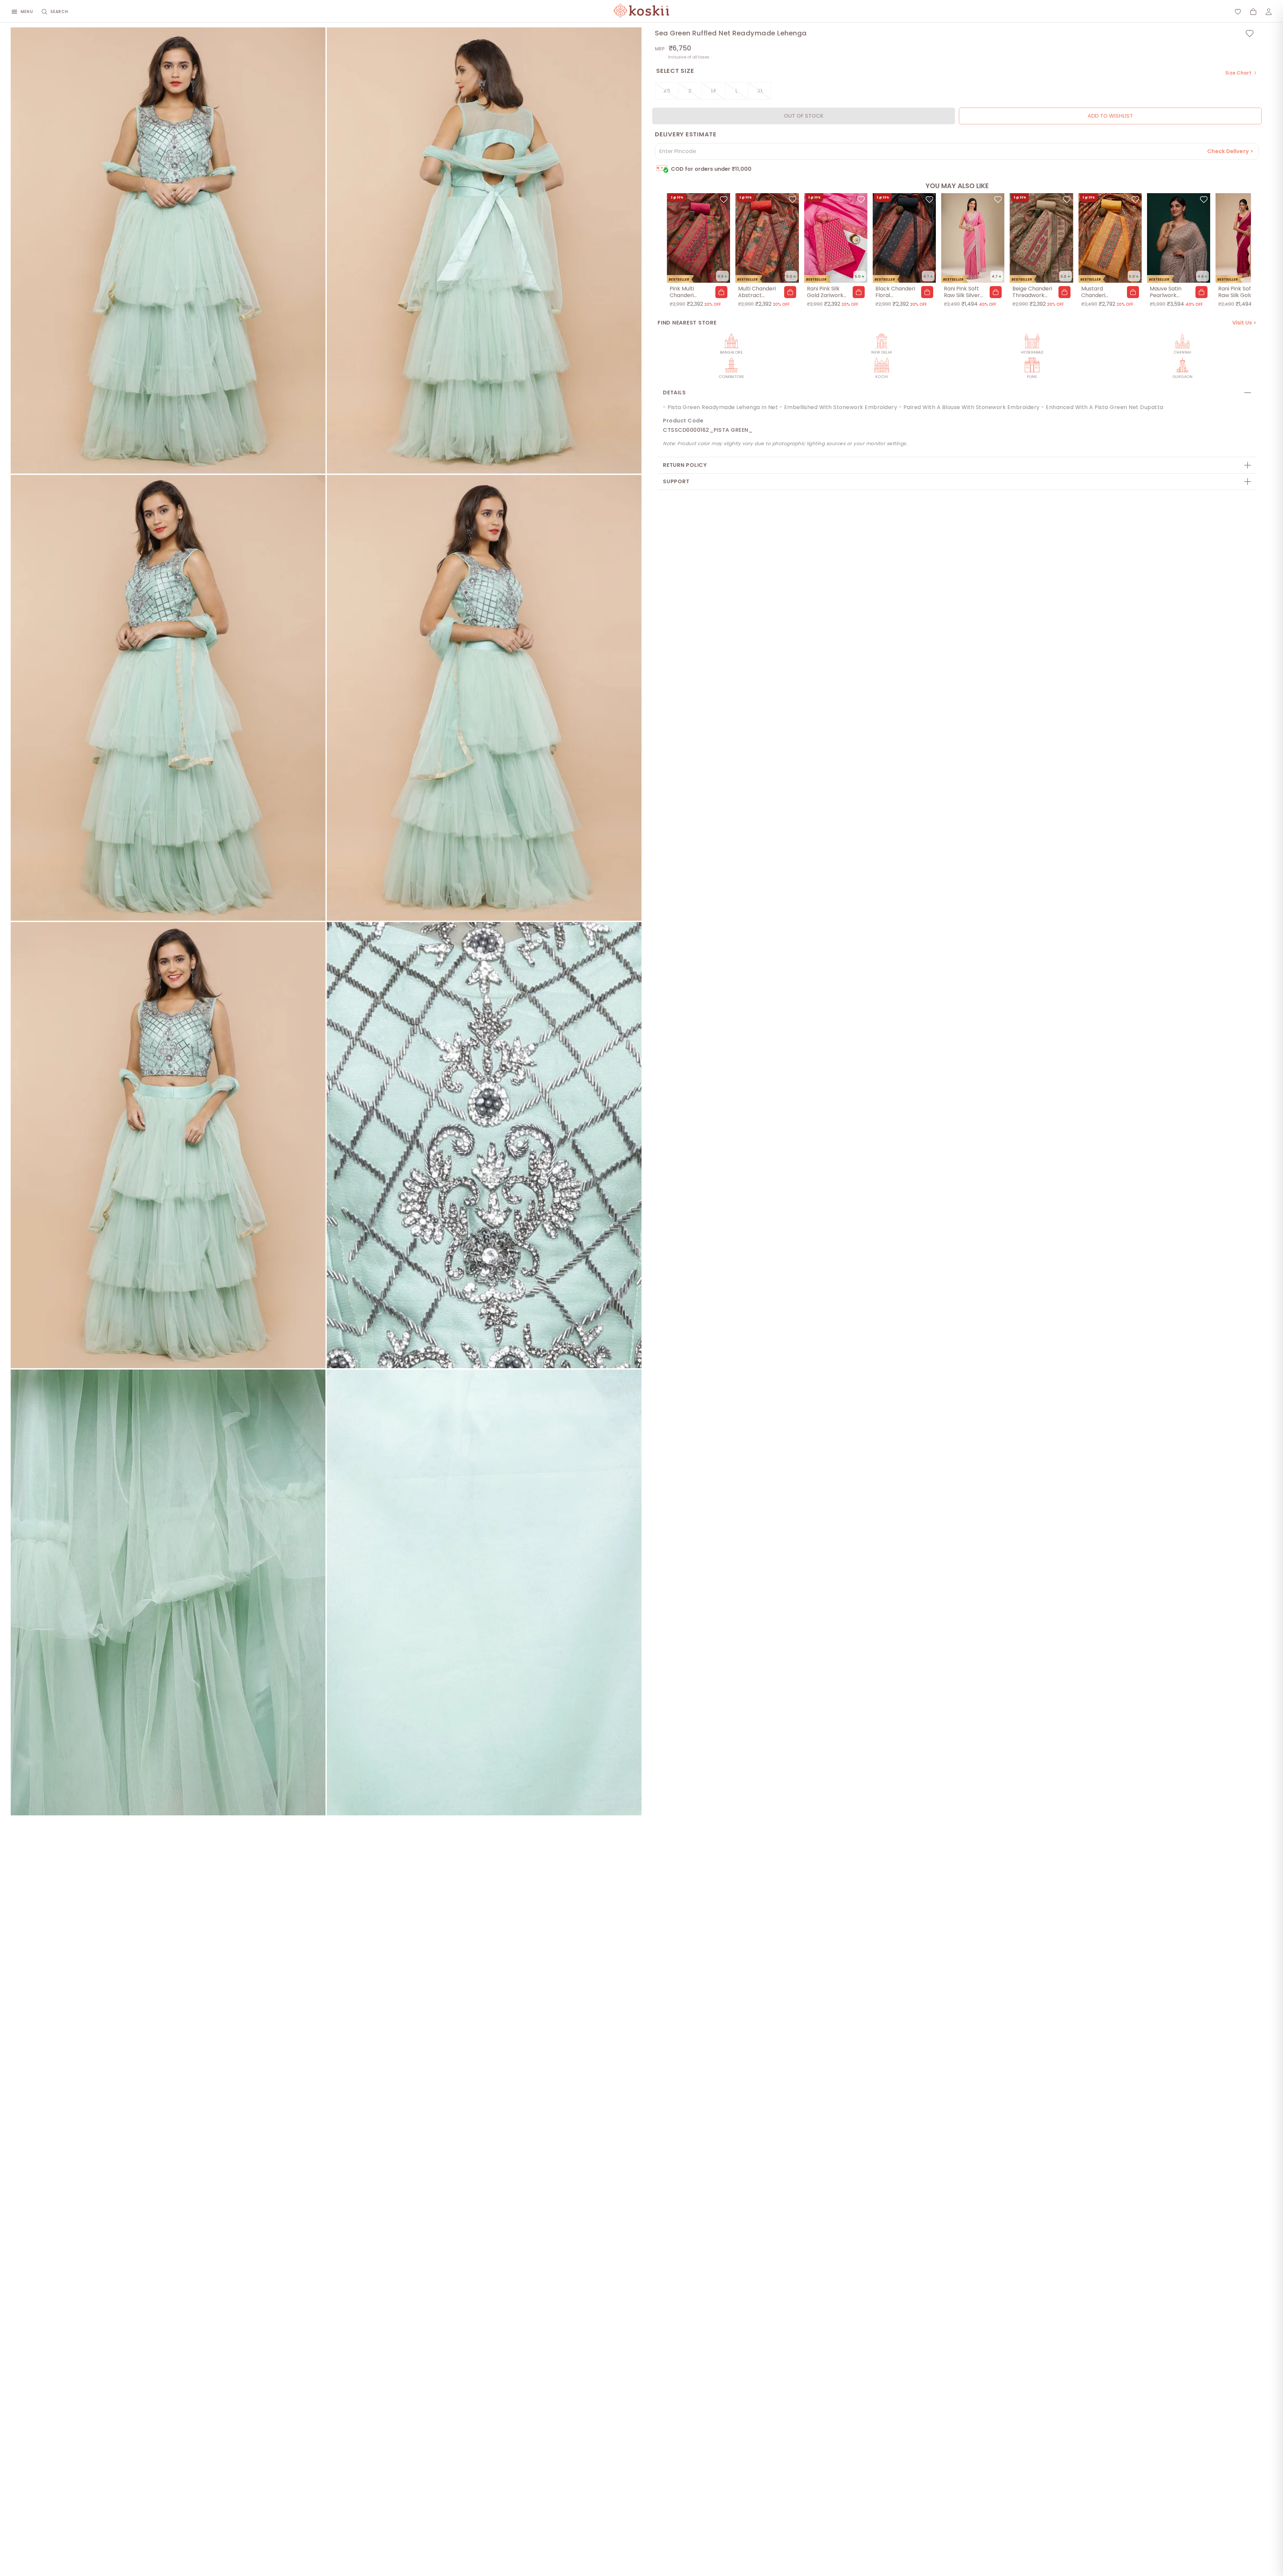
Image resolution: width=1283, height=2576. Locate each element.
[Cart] (1253, 12)
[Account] (1269, 12)
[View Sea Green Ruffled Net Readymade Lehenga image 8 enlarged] (484, 1593)
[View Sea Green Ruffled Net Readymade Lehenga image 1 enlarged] (168, 250)
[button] (721, 292)
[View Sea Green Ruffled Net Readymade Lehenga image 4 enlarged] (484, 698)
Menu (27, 12)
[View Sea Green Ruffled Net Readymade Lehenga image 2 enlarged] (484, 250)
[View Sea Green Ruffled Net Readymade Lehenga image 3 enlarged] (168, 698)
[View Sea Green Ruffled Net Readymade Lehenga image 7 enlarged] (168, 1593)
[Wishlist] (1238, 12)
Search (59, 12)
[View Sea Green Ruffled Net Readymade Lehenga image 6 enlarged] (484, 1145)
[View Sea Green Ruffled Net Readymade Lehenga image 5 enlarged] (168, 1145)
